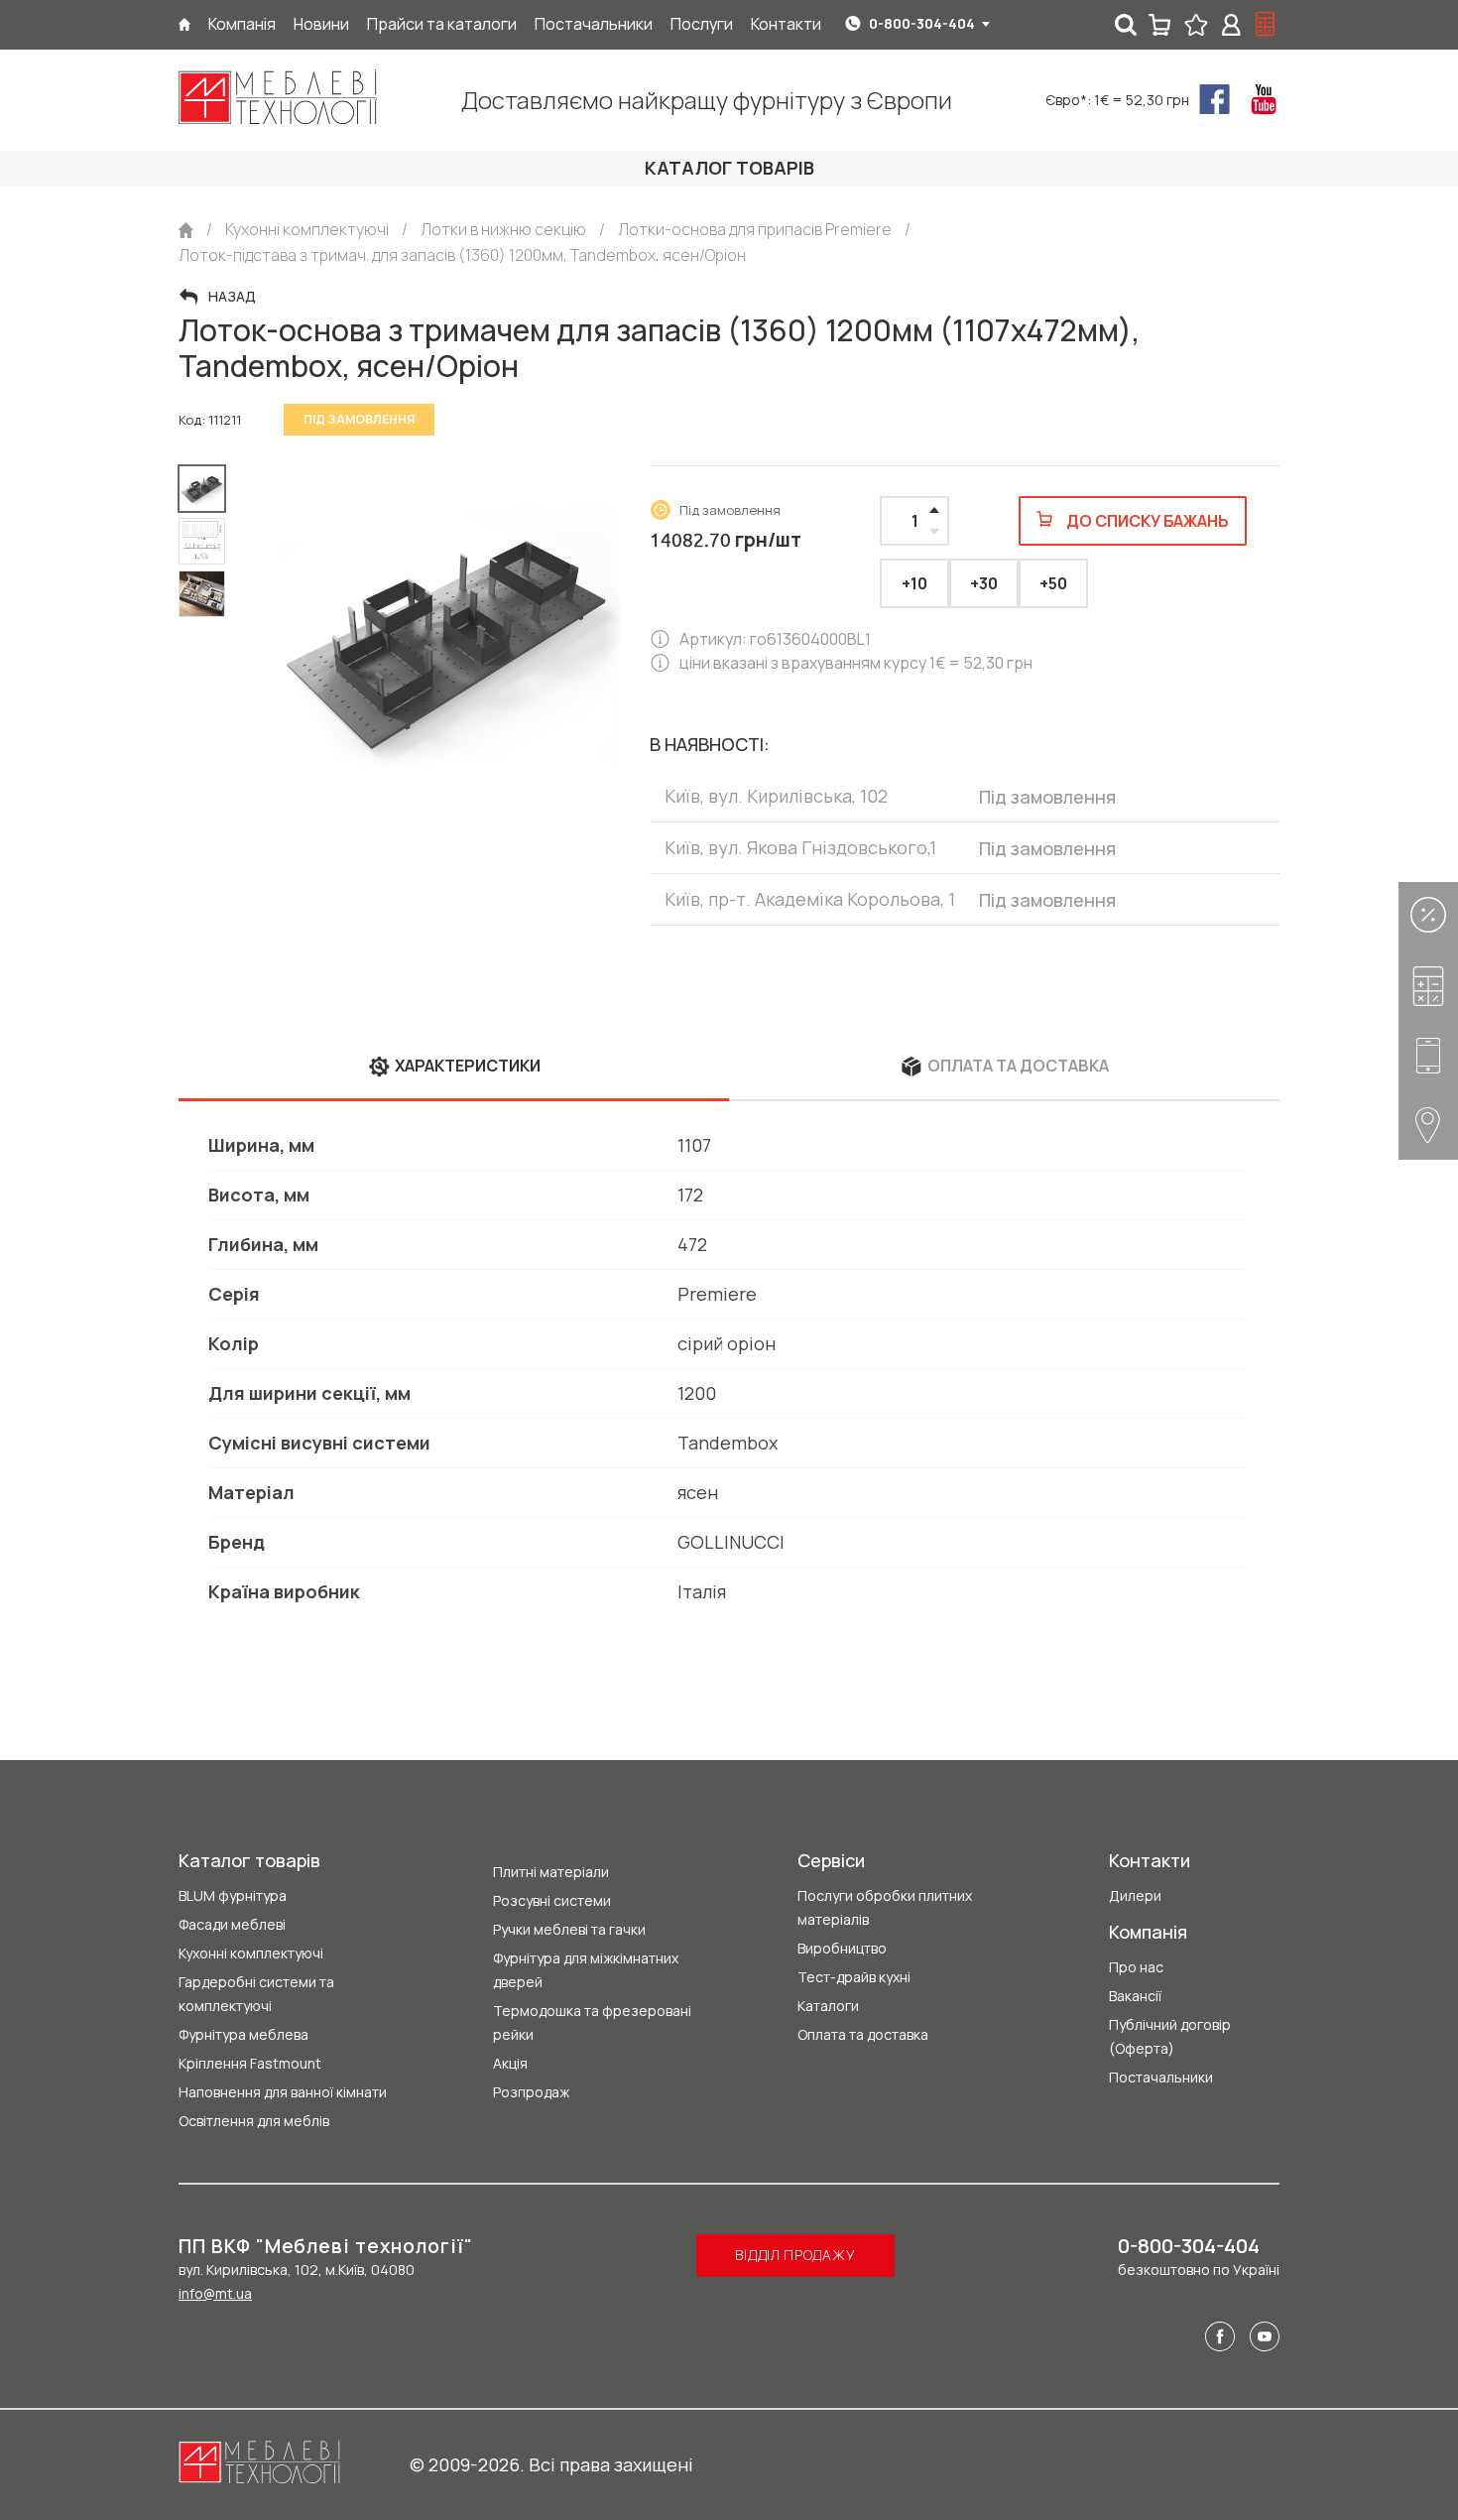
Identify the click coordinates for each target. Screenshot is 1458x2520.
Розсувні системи (552, 1900)
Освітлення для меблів (254, 2121)
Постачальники (1161, 2077)
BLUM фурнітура (233, 1895)
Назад (232, 297)
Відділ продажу (795, 2255)
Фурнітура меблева (243, 2034)
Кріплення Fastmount (250, 2063)
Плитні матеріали (551, 1872)
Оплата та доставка (863, 2034)
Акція (510, 2063)
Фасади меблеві (232, 1924)
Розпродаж (531, 2092)
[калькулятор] (1266, 25)
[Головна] (184, 24)
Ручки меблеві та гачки (569, 1929)
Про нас (1136, 1967)
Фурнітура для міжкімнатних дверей (586, 1970)
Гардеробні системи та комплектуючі (256, 1994)
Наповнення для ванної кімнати (283, 2092)
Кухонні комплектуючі (251, 1953)
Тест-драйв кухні (854, 1977)
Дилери (1135, 1895)
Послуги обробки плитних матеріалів (885, 1907)
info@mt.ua (215, 2293)
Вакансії (1135, 1996)
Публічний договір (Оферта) (1170, 2036)
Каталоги (828, 2006)
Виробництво (842, 1948)
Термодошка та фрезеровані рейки (592, 2022)
